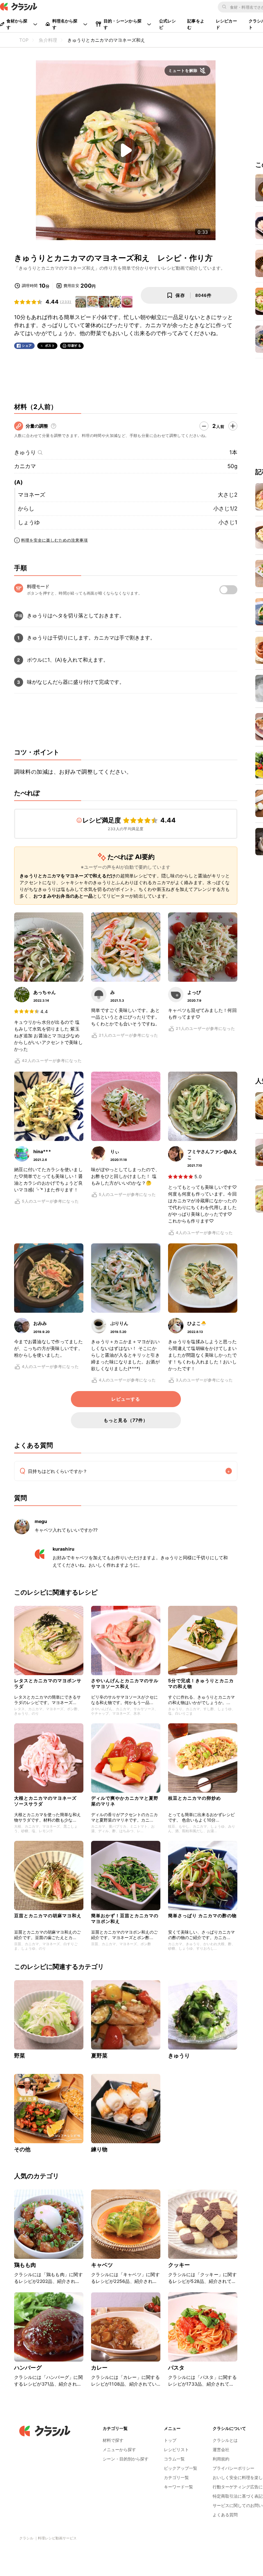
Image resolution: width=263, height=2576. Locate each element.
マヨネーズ (32, 495)
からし (26, 509)
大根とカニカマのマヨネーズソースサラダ (45, 1801)
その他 (22, 2149)
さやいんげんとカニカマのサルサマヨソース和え (125, 1683)
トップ (170, 2440)
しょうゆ (29, 522)
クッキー (179, 2265)
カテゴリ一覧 (176, 2477)
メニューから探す (119, 2450)
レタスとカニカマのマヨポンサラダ (48, 1683)
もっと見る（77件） (126, 1420)
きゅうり (25, 452)
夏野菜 (99, 2056)
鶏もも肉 (25, 2265)
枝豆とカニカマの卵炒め (195, 1798)
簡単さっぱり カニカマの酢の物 (202, 1915)
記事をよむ (196, 24)
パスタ (176, 2368)
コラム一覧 (174, 2459)
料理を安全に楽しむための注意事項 (55, 540)
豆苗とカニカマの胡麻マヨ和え (48, 1915)
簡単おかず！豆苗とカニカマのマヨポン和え (125, 1918)
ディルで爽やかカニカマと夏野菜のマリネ (125, 1801)
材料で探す (113, 2440)
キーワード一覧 (178, 2487)
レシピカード (226, 24)
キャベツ (102, 2265)
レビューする (126, 1399)
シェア (27, 346)
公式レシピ (168, 24)
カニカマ (25, 466)
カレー (99, 2368)
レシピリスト (176, 2450)
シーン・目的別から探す (126, 2459)
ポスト (50, 346)
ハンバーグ (28, 2368)
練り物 (99, 2149)
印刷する (74, 345)
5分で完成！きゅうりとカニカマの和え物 (201, 1683)
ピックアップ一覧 (181, 2468)
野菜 (20, 2056)
